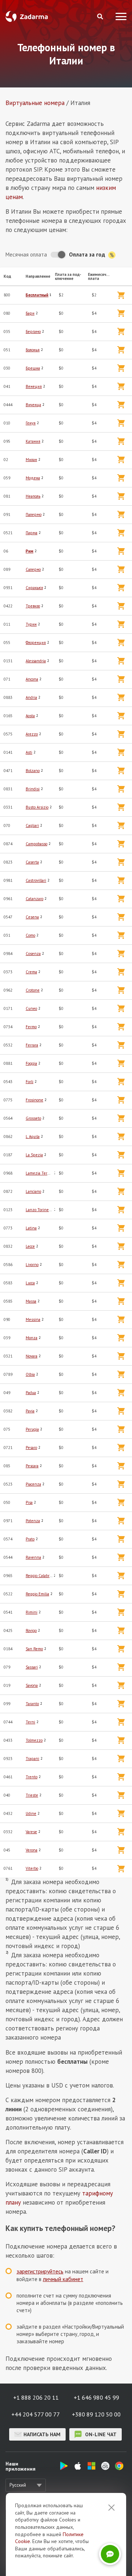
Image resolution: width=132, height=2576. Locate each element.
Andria (31, 697)
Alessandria (36, 661)
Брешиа (33, 368)
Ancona (32, 679)
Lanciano (33, 1191)
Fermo (31, 1027)
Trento (32, 1777)
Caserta (32, 862)
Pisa (29, 1502)
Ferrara (32, 1045)
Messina (33, 1319)
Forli (30, 1082)
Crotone (33, 990)
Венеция (34, 386)
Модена (33, 478)
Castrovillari (36, 880)
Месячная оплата (26, 254)
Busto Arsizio (37, 807)
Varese (31, 1832)
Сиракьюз (34, 588)
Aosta (30, 716)
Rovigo (31, 1630)
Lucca (30, 1283)
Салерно (33, 569)
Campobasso (36, 844)
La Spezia (34, 1155)
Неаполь (33, 496)
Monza (32, 1338)
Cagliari (32, 825)
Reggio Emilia (37, 1594)
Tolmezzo (34, 1740)
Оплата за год (88, 254)
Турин (31, 624)
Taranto (32, 1704)
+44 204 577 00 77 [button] (36, 2414)
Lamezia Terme (39, 1173)
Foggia (31, 1063)
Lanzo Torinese (39, 1210)
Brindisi (33, 789)
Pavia (30, 1411)
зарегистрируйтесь (40, 2271)
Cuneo (31, 1008)
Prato (30, 1539)
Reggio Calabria (39, 1576)
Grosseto (33, 1118)
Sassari (32, 1667)
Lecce (30, 1246)
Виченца (33, 405)
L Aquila (33, 1137)
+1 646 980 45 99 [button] (96, 2397)
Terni (30, 1722)
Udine (31, 1813)
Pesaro (31, 1448)
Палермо (34, 514)
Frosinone (34, 1100)
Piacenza (33, 1484)
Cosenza (33, 954)
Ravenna (33, 1557)
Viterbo (32, 1868)
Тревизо (33, 606)
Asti (29, 752)
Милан (31, 460)
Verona (32, 1850)
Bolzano (33, 771)
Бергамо (33, 332)
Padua (31, 1393)
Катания (33, 441)
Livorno (32, 1265)
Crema (31, 972)
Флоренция (36, 643)
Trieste (32, 1795)
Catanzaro (34, 899)
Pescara (32, 1466)
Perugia (32, 1429)
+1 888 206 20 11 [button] (36, 2397)
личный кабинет (63, 2279)
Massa (31, 1301)
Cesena (32, 917)
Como (30, 935)
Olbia (30, 1374)
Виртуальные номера (35, 103)
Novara (32, 1356)
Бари (30, 313)
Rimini (32, 1612)
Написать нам (42, 2434)
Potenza (33, 1521)
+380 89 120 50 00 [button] (96, 2414)
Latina (31, 1228)
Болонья (33, 350)
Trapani (32, 1759)
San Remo (34, 1649)
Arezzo (32, 734)
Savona (32, 1685)
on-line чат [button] (100, 2434)
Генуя (31, 423)
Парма (32, 533)
